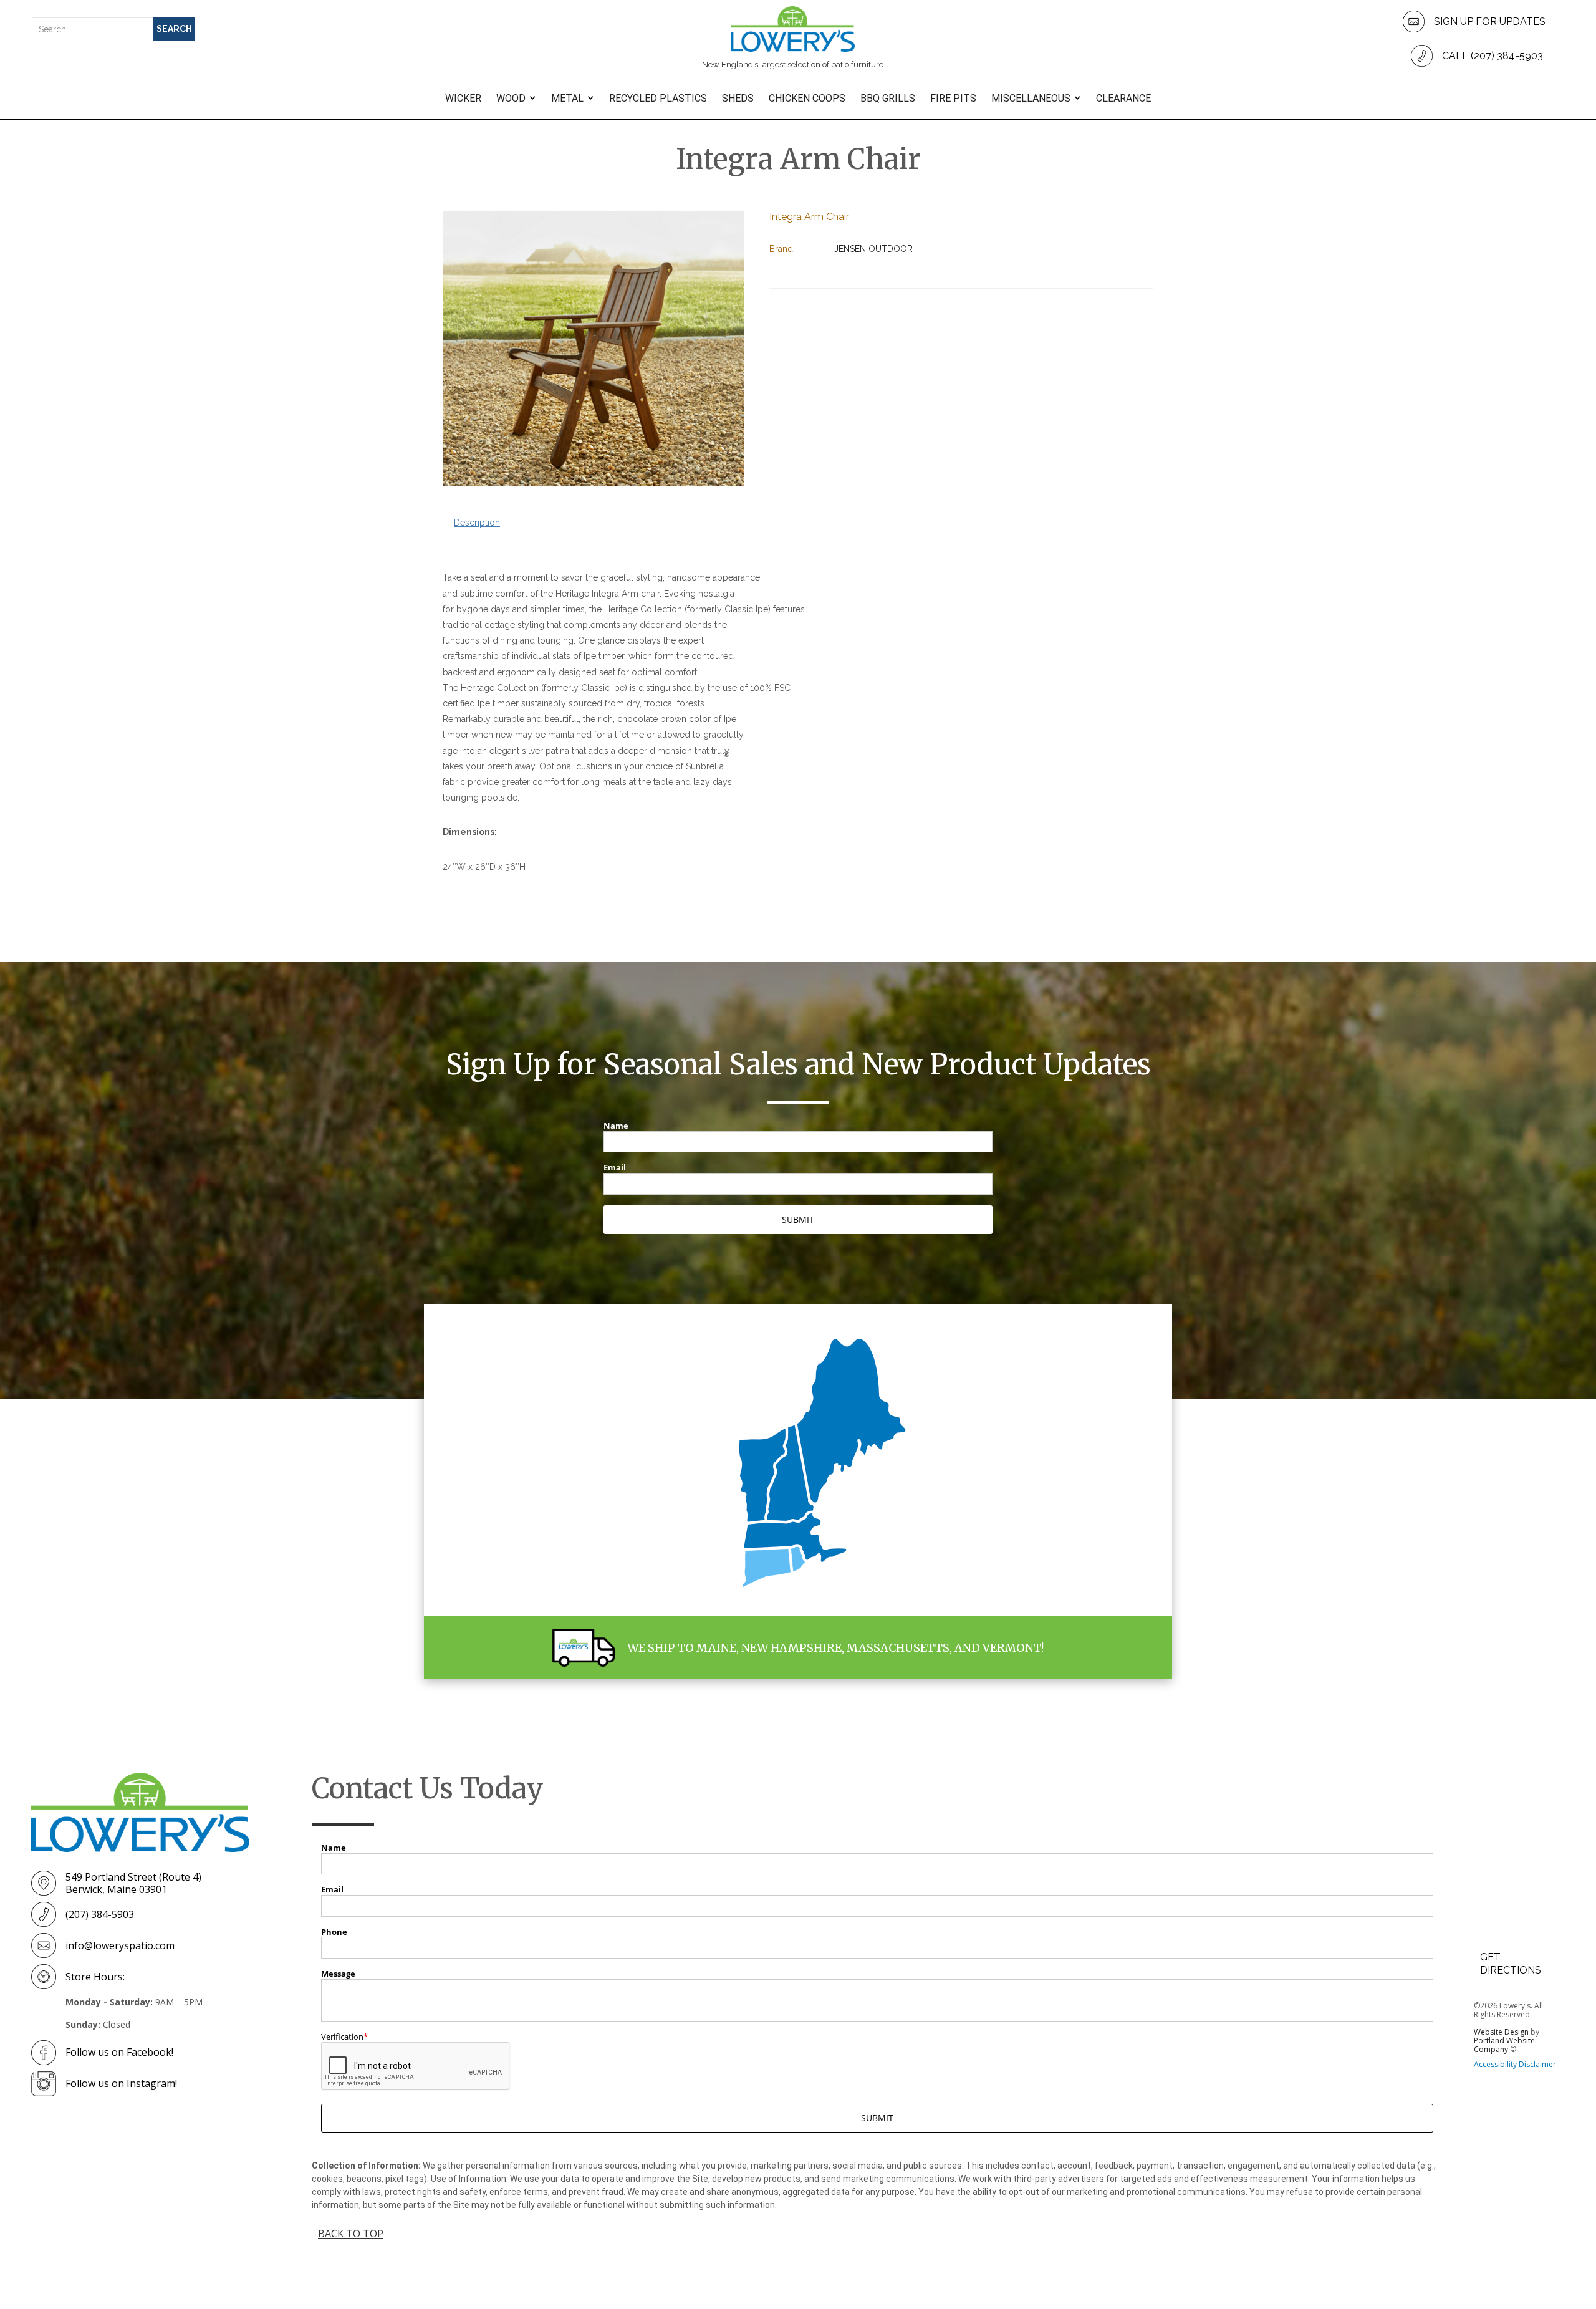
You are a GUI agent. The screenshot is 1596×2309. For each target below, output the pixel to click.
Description (477, 523)
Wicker (463, 98)
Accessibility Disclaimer (1515, 2064)
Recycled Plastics (658, 98)
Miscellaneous (1031, 98)
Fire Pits (953, 98)
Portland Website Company (1504, 2045)
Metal (567, 98)
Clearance (1123, 98)
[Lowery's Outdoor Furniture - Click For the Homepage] (140, 1812)
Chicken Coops (807, 98)
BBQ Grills (888, 98)
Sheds (738, 98)
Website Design (1501, 2032)
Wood (511, 98)
